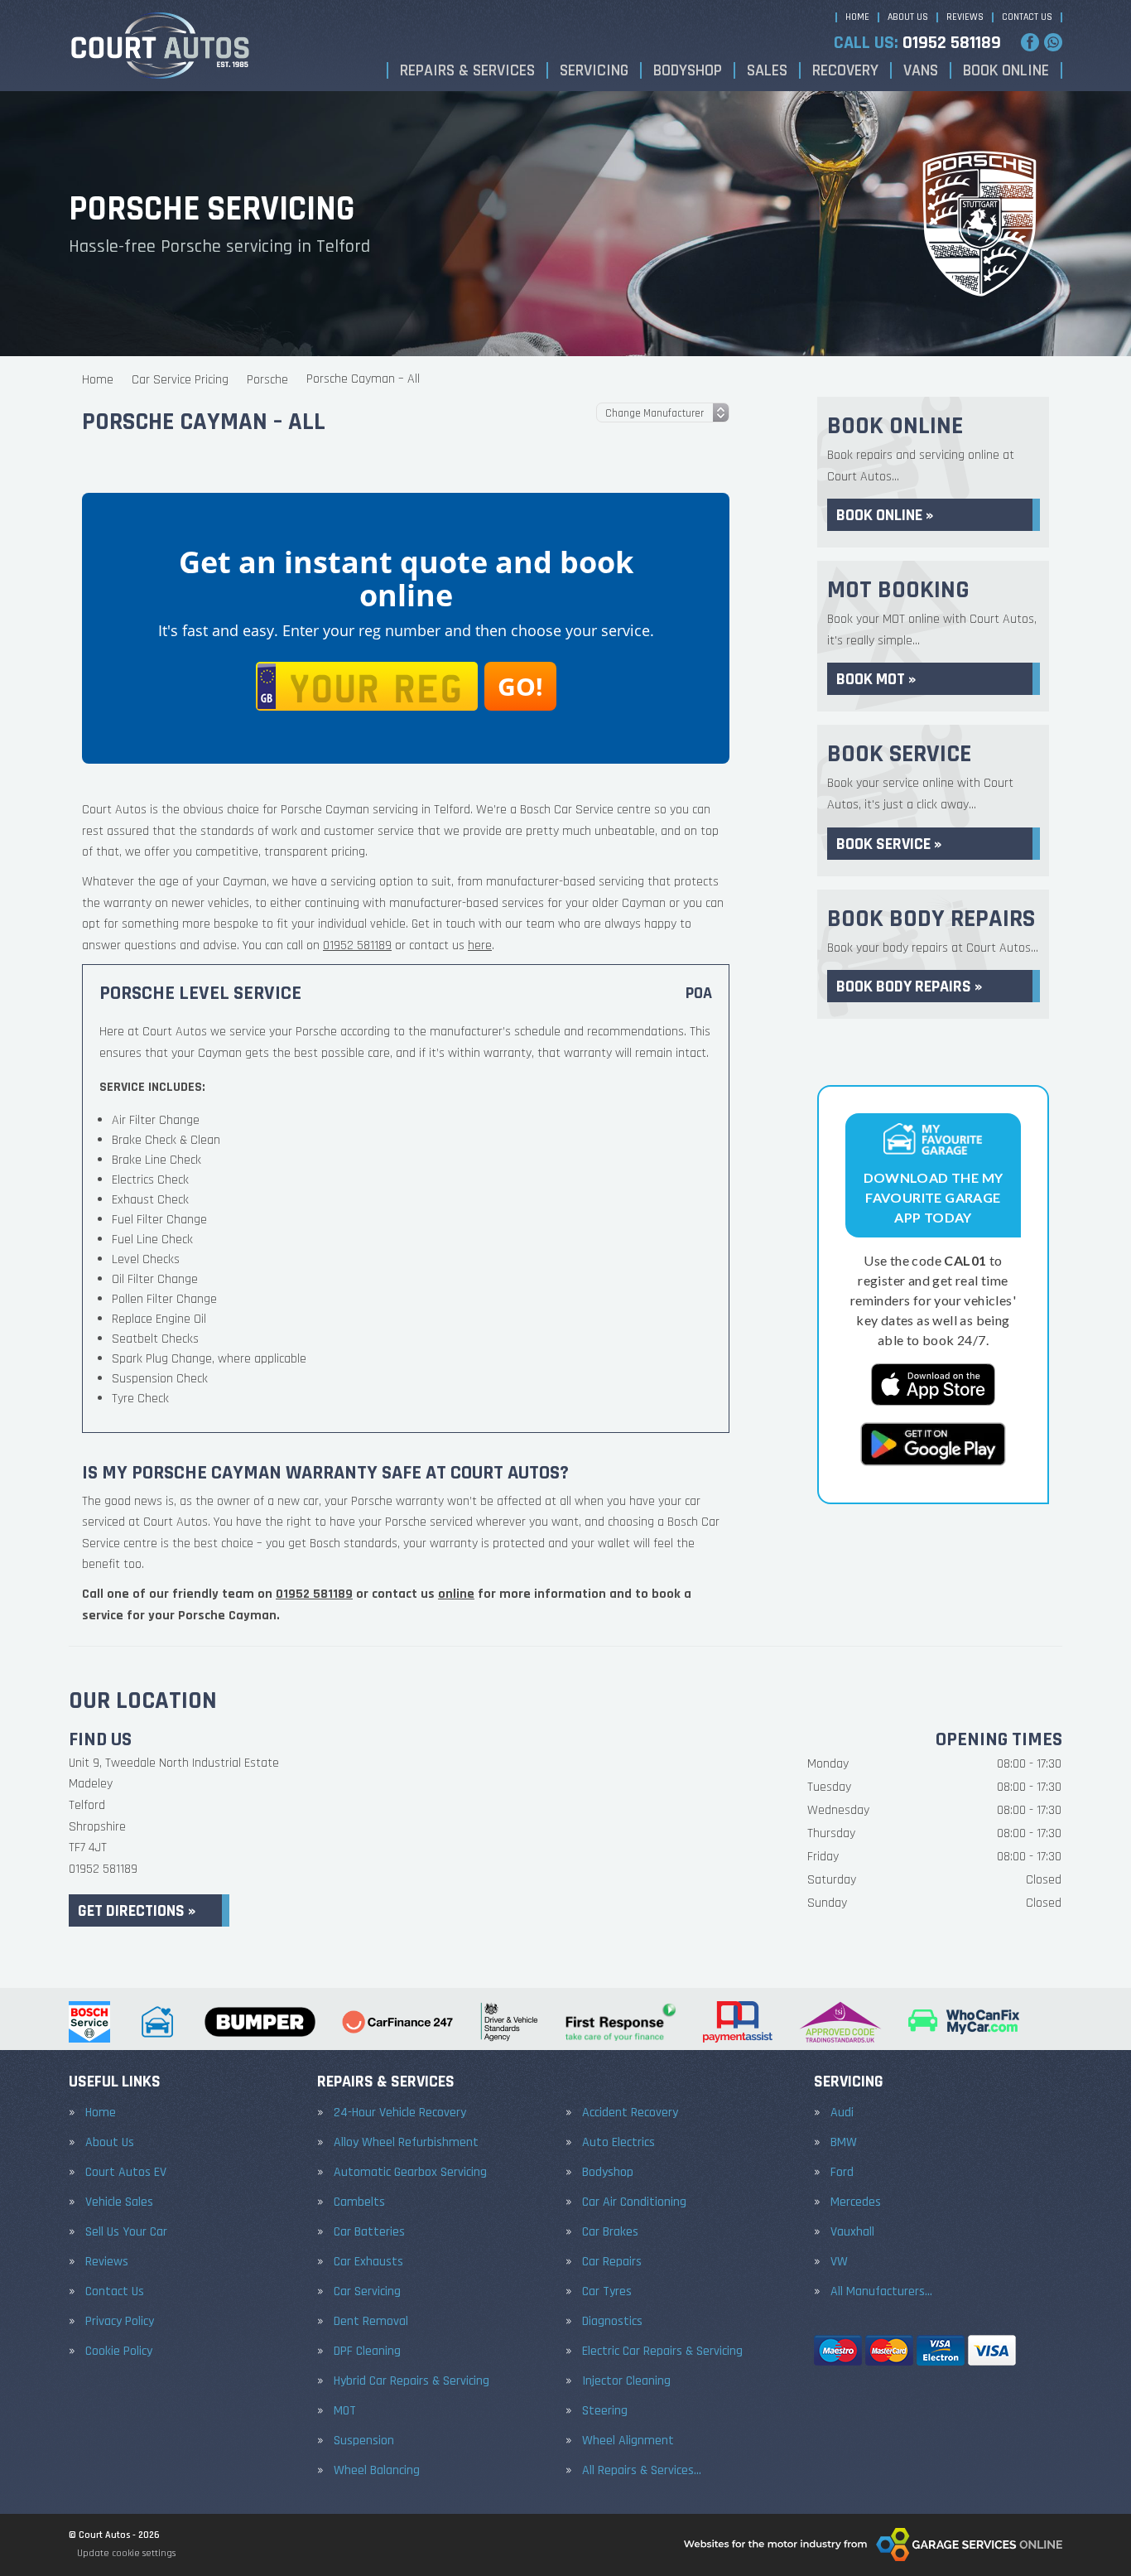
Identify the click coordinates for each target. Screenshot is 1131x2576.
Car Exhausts (368, 2262)
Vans (921, 70)
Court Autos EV (126, 2173)
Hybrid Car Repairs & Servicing (411, 2381)
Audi (842, 2113)
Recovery (845, 70)
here (480, 945)
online (456, 1594)
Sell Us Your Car (126, 2232)
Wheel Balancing (377, 2471)
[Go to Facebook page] (1030, 42)
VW (839, 2262)
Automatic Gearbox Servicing (410, 2173)
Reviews (965, 17)
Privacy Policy (120, 2322)
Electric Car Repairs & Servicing (662, 2352)
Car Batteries (369, 2232)
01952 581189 (917, 43)
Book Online (1006, 70)
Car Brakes (610, 2232)
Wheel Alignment (628, 2441)
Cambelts (359, 2202)
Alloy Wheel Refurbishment (406, 2143)
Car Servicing (367, 2292)
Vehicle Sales (119, 2202)
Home (857, 17)
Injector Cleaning (626, 2381)
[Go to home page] (160, 46)
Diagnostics (612, 2322)
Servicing (594, 70)
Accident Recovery (630, 2113)
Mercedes (856, 2202)
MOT (345, 2411)
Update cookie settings (126, 2553)
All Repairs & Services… (642, 2471)
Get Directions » (137, 1911)
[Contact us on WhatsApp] (1053, 42)
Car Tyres (607, 2292)
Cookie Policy (119, 2352)
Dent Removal (371, 2322)
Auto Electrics (618, 2143)
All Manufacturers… (881, 2292)
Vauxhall (852, 2232)
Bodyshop (688, 70)
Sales (767, 70)
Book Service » (889, 844)
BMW (844, 2143)
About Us (908, 17)
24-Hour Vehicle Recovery (400, 2113)
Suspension (364, 2441)
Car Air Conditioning (634, 2202)
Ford (842, 2173)
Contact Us (1027, 17)
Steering (605, 2411)
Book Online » (885, 515)
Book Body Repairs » (909, 987)
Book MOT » (876, 679)
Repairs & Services (467, 70)
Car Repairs (612, 2262)
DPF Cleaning (367, 2352)
